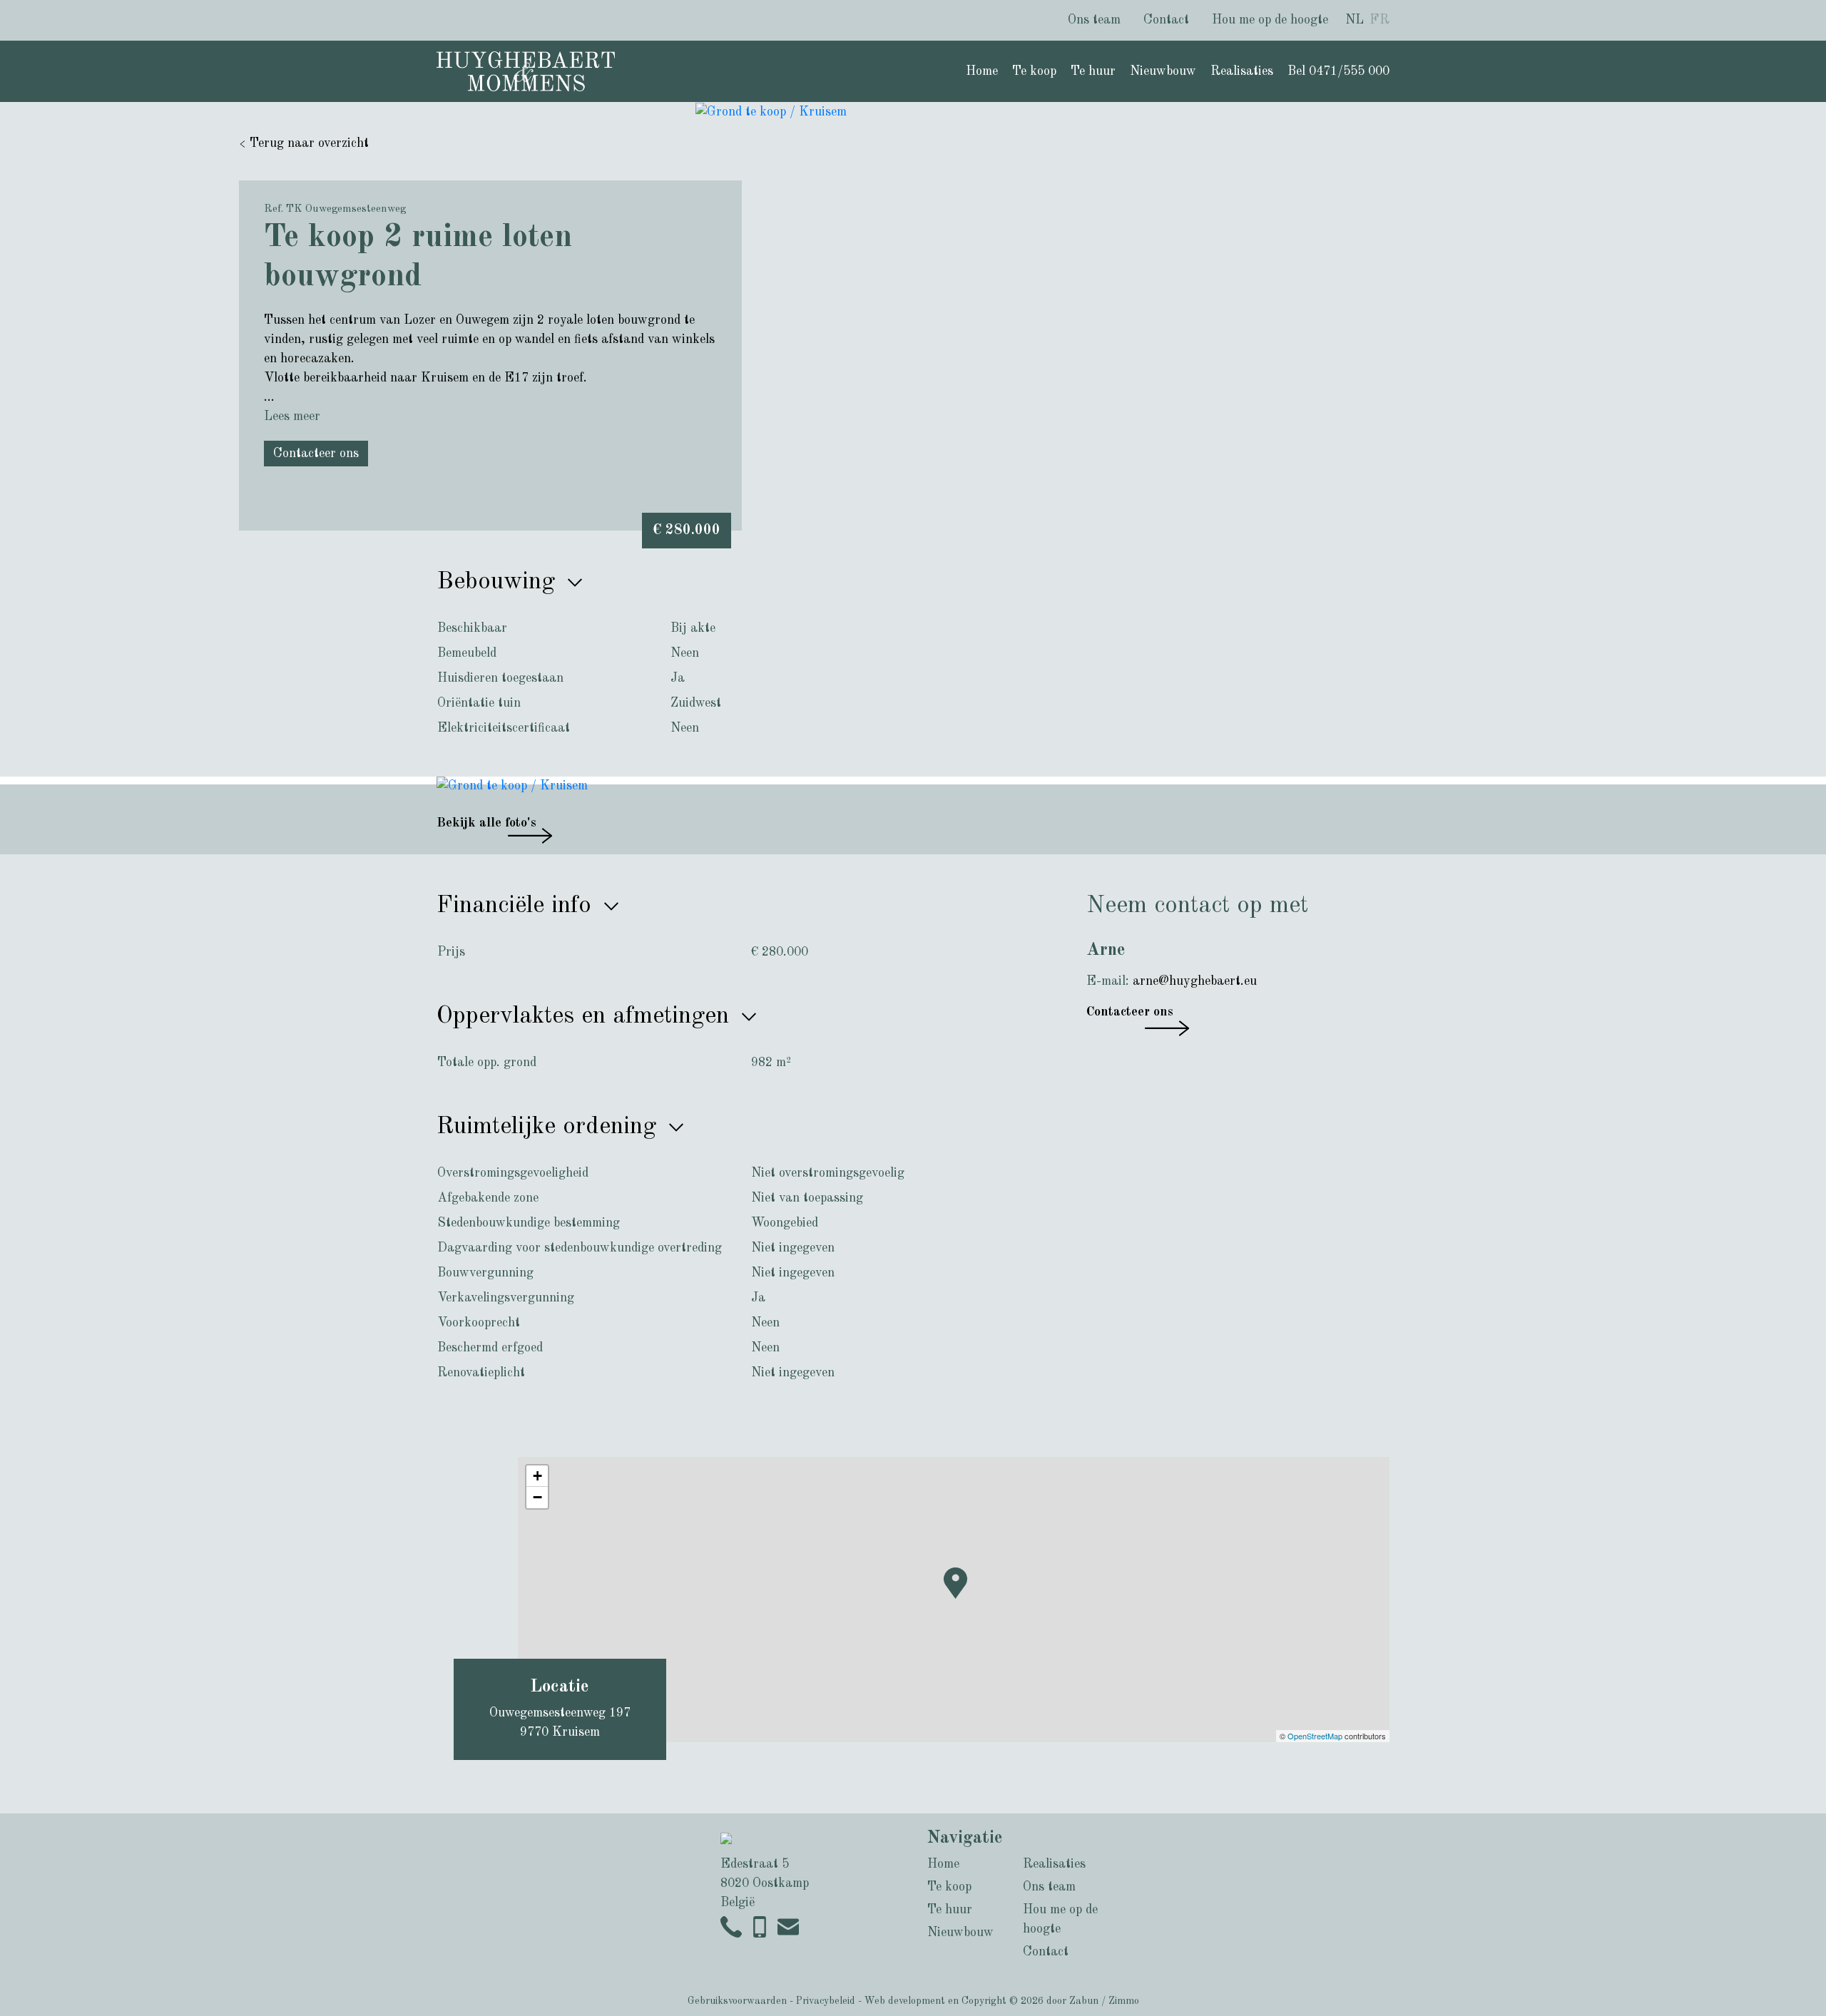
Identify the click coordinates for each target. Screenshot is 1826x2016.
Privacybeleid (826, 2001)
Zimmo (1124, 2001)
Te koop (1034, 71)
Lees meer (292, 416)
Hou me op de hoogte (1270, 20)
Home (982, 71)
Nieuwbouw (1163, 71)
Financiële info (517, 906)
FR (1379, 20)
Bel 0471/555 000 (1338, 71)
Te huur (1093, 71)
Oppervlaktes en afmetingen (586, 1016)
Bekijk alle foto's (486, 823)
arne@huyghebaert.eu (1195, 981)
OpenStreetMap (1315, 1736)
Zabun (1084, 2001)
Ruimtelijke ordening (550, 1127)
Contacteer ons (316, 454)
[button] (958, 1604)
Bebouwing (499, 582)
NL (1355, 20)
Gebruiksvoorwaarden (737, 2001)
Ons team (1094, 20)
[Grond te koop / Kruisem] (771, 111)
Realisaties (1242, 71)
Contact (1166, 20)
